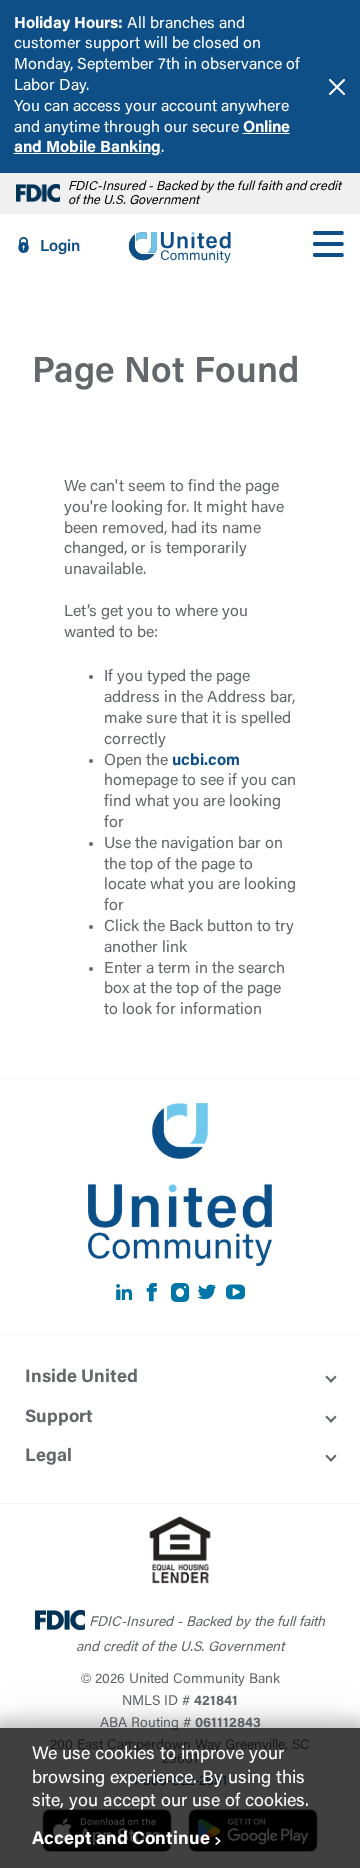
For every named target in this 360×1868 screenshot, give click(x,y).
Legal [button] (48, 1457)
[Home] (180, 246)
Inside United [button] (81, 1378)
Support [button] (59, 1418)
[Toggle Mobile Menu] (328, 246)
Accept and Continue (121, 1840)
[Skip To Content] (28, 8)
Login (60, 247)
